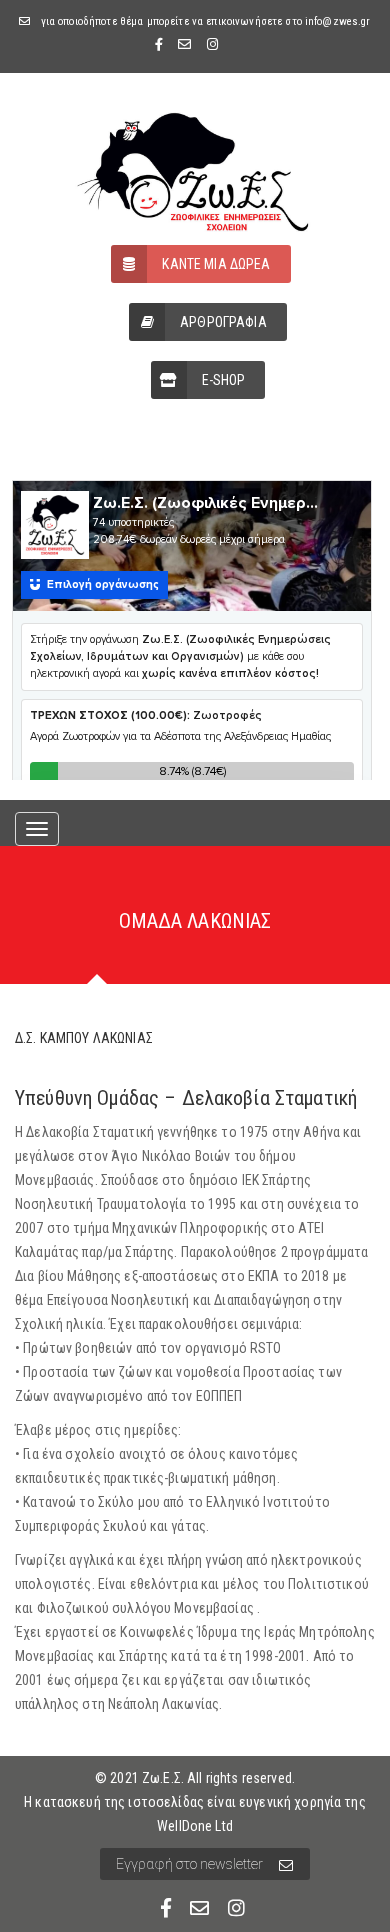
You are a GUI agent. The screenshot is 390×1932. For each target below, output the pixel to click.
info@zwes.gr (338, 21)
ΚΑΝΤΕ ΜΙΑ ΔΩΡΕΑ (216, 264)
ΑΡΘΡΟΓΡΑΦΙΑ (223, 322)
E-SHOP (224, 380)
